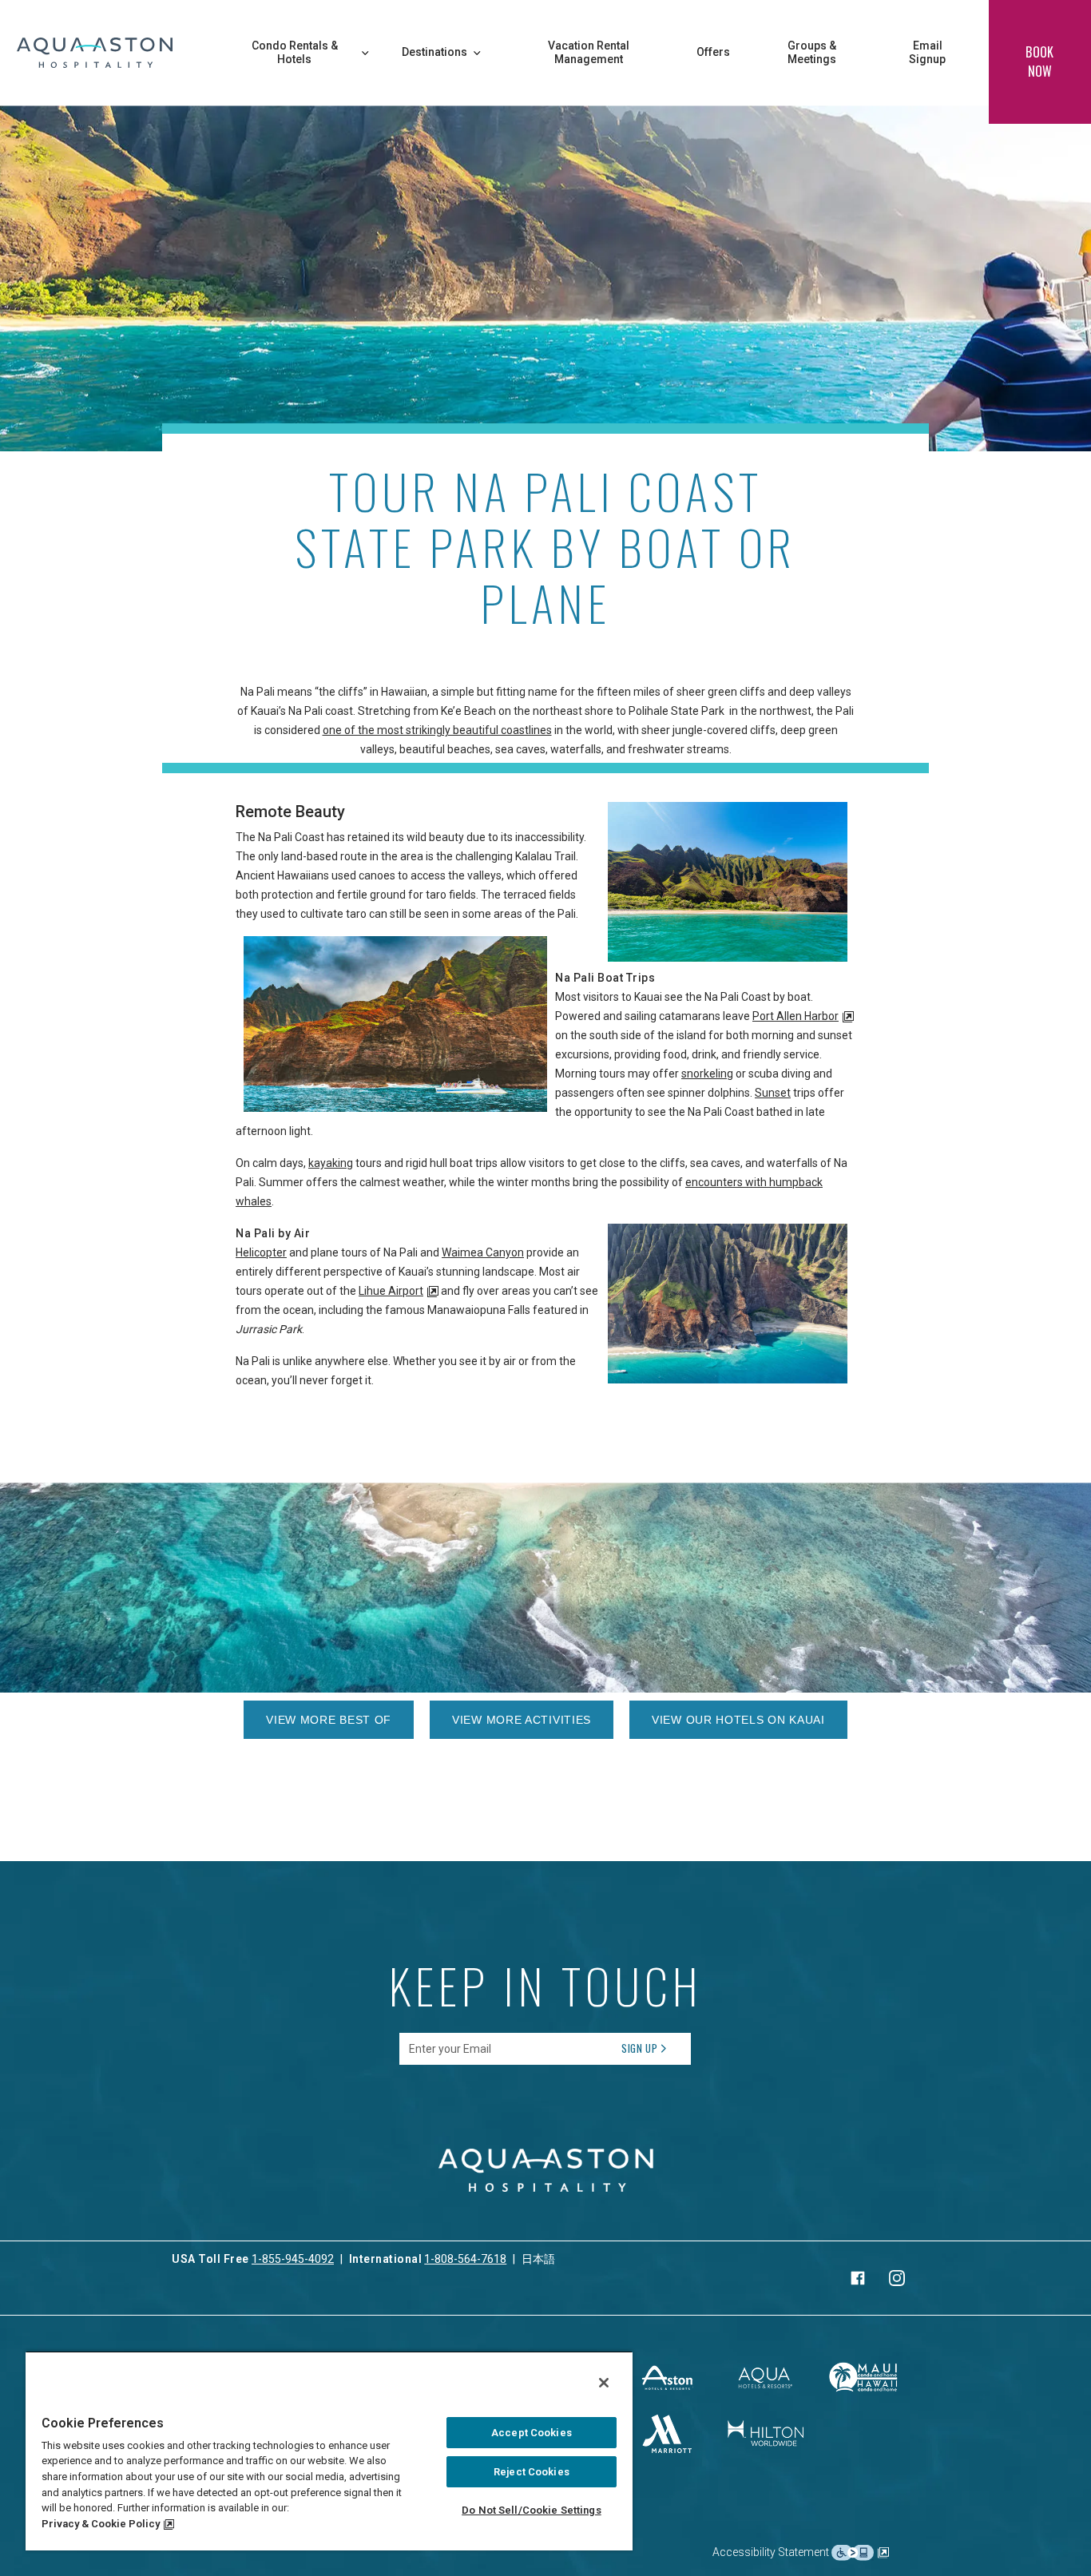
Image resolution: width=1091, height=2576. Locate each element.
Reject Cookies (532, 2472)
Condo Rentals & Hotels (295, 53)
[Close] (604, 2383)
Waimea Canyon (483, 1252)
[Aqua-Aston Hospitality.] (95, 53)
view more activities (522, 1720)
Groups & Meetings (812, 53)
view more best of (329, 1720)
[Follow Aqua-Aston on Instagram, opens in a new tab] (897, 2278)
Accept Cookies (532, 2433)
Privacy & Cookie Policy (101, 2524)
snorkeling (707, 1074)
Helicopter (261, 1252)
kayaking (331, 1163)
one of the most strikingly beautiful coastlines (437, 730)
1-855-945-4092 (293, 2259)
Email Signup (927, 53)
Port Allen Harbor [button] (795, 1016)
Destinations (434, 52)
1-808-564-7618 (465, 2259)
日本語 (538, 2259)
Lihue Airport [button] (391, 1291)
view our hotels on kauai (738, 1720)
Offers (713, 52)
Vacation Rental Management (589, 53)
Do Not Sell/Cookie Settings (532, 2510)
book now (1039, 62)
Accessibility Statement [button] (772, 2551)
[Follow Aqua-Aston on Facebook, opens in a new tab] (858, 2278)
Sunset (773, 1093)
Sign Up (640, 2048)
